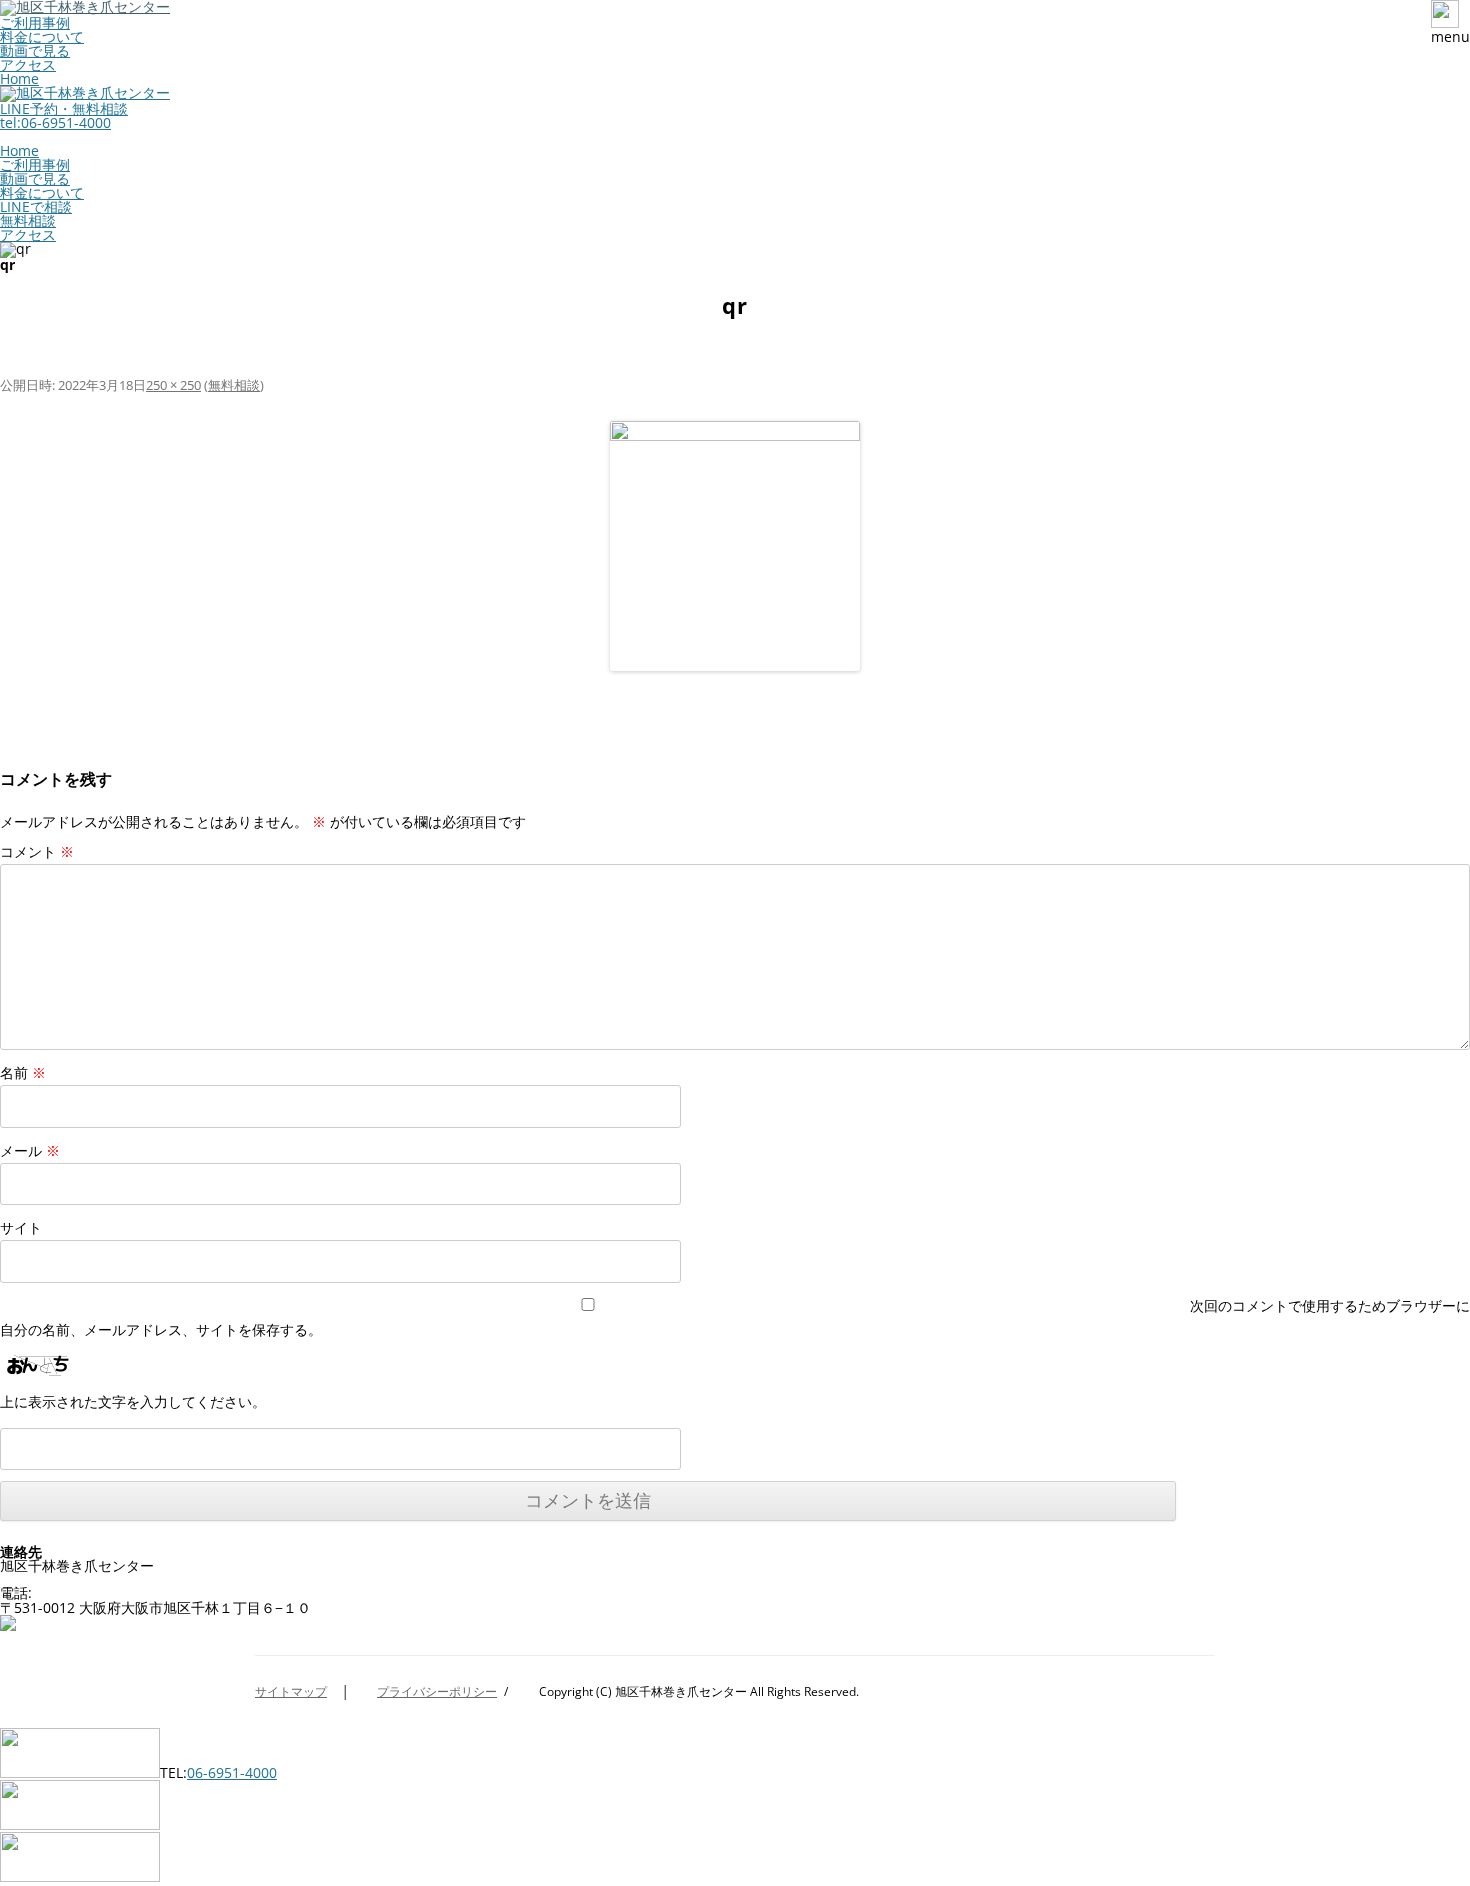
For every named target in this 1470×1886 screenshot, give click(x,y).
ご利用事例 (35, 22)
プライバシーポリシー (437, 1691)
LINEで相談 (36, 206)
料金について (42, 36)
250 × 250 (173, 385)
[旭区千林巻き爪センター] (85, 92)
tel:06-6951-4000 (55, 122)
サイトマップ (291, 1691)
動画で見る (35, 50)
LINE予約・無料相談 (64, 108)
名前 (23, 1072)
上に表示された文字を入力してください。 (133, 1401)
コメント (37, 851)
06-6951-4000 (121, 1587)
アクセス (28, 64)
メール (30, 1150)
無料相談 (28, 220)
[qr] (735, 546)
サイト (21, 1227)
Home (19, 78)
